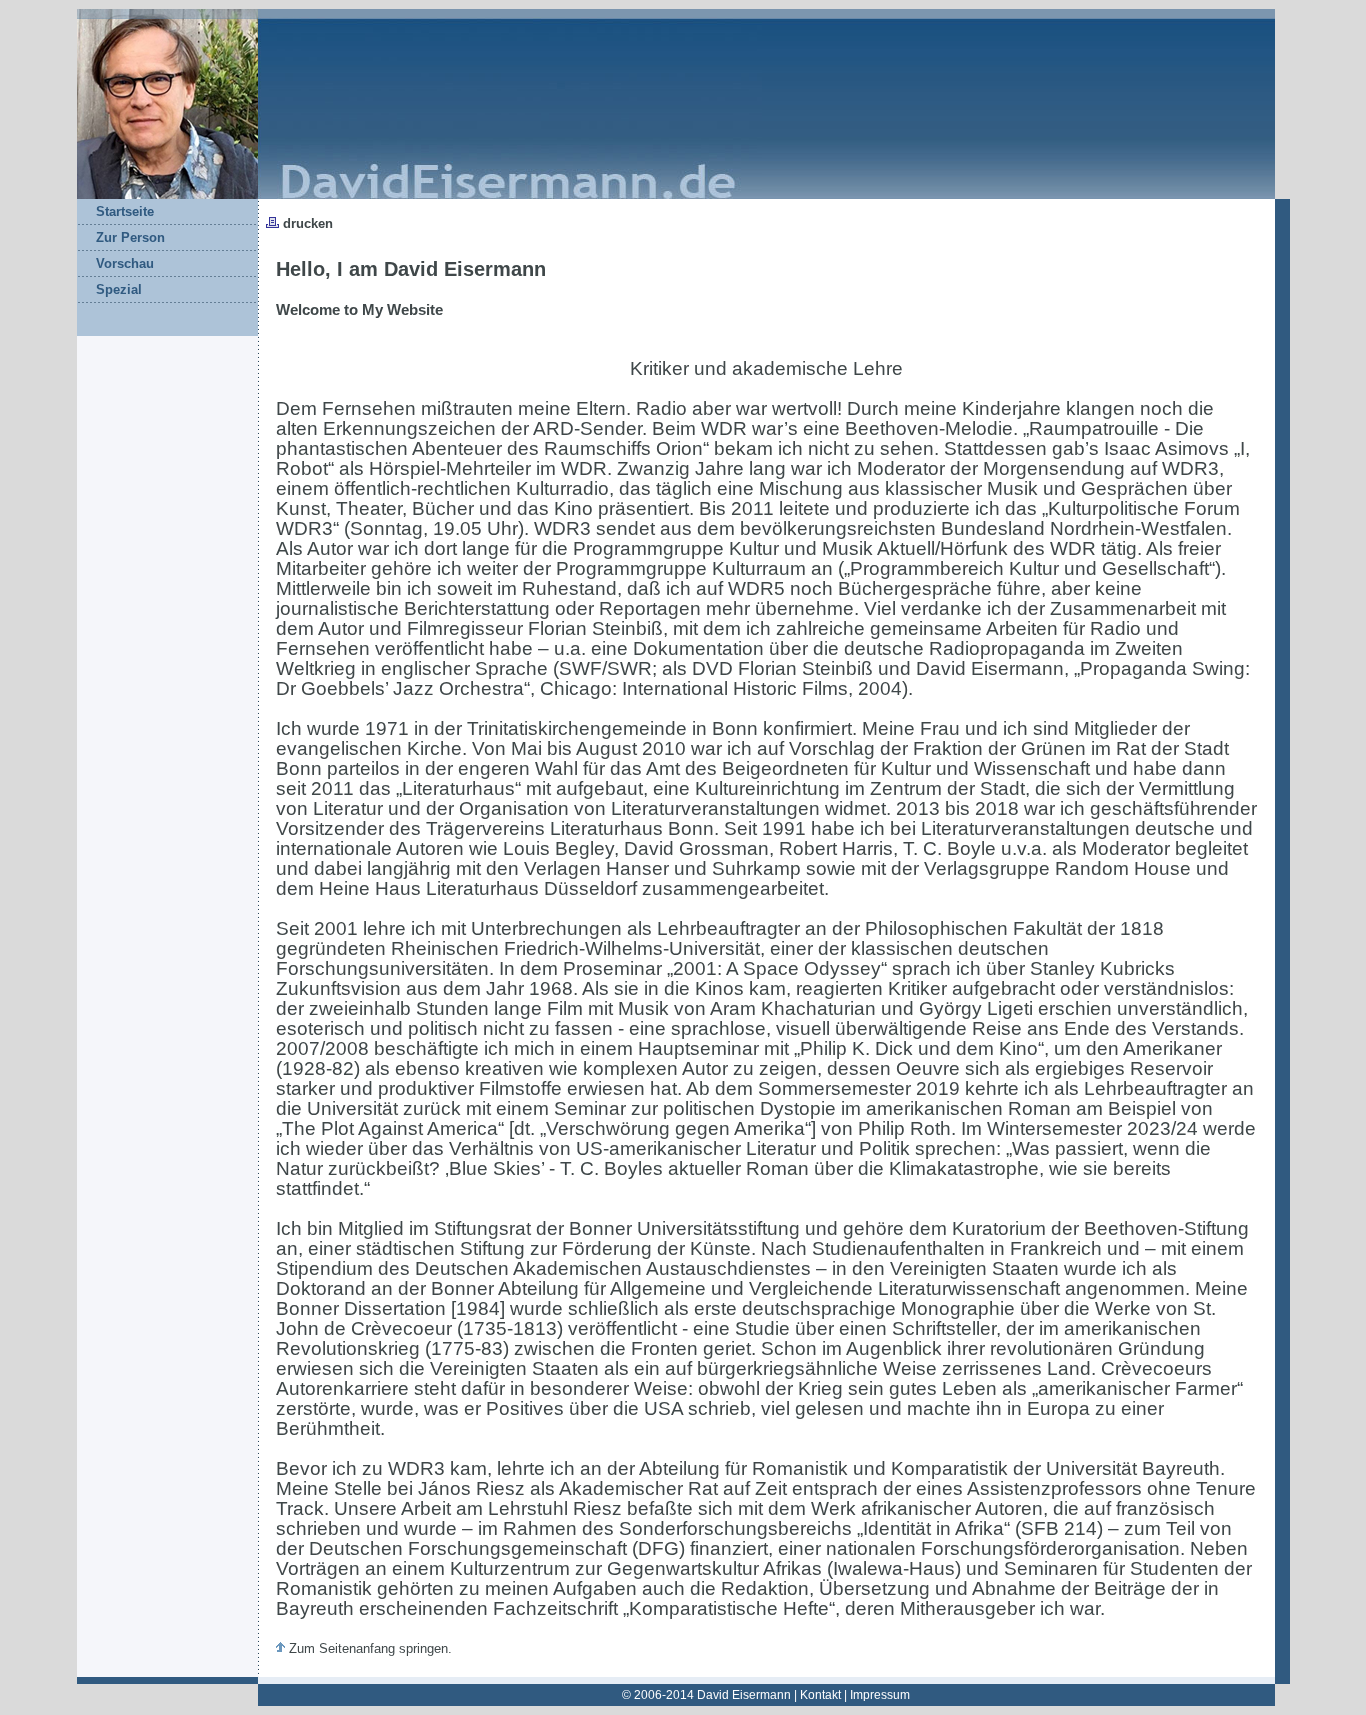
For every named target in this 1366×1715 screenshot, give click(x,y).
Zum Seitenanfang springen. (368, 1648)
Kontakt (820, 1695)
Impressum (880, 1695)
